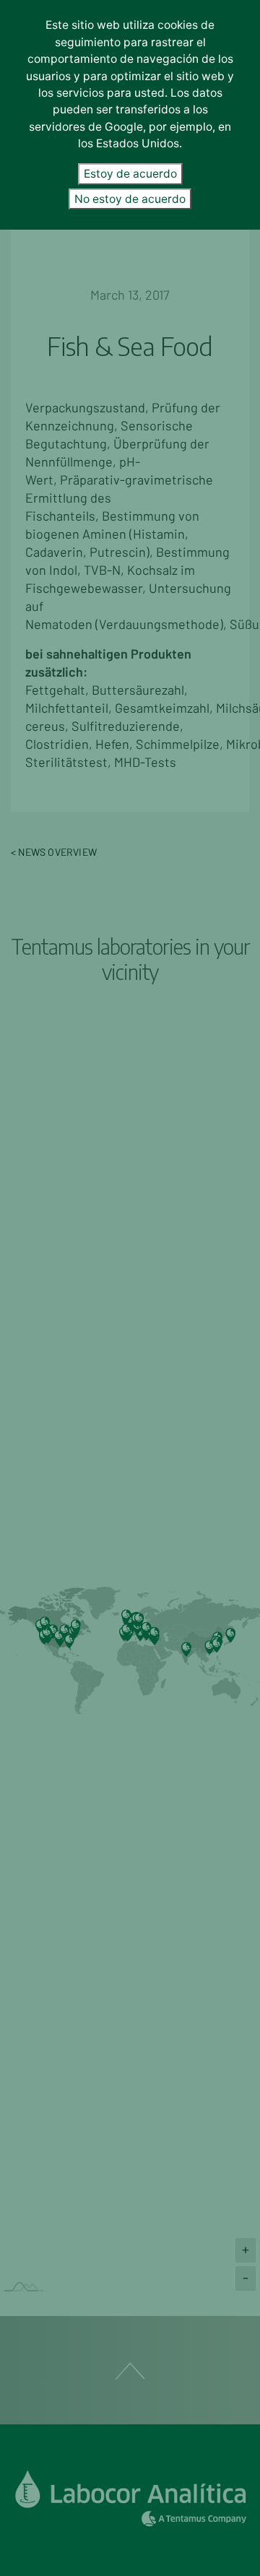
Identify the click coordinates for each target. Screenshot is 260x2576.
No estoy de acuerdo (130, 199)
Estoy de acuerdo (130, 174)
